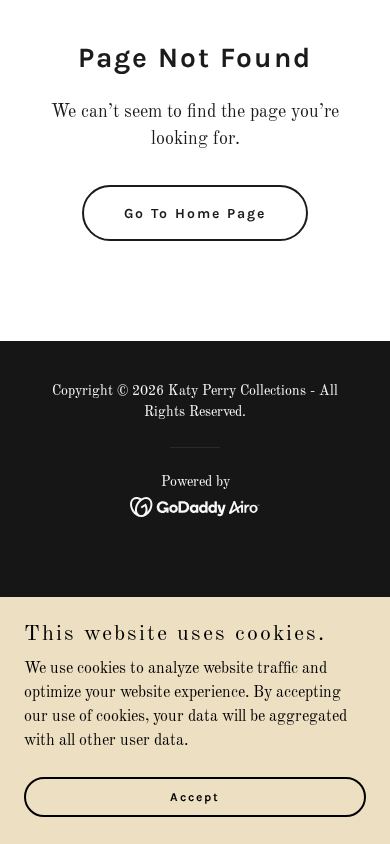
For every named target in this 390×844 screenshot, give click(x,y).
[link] (195, 507)
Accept (195, 796)
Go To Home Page (195, 213)
